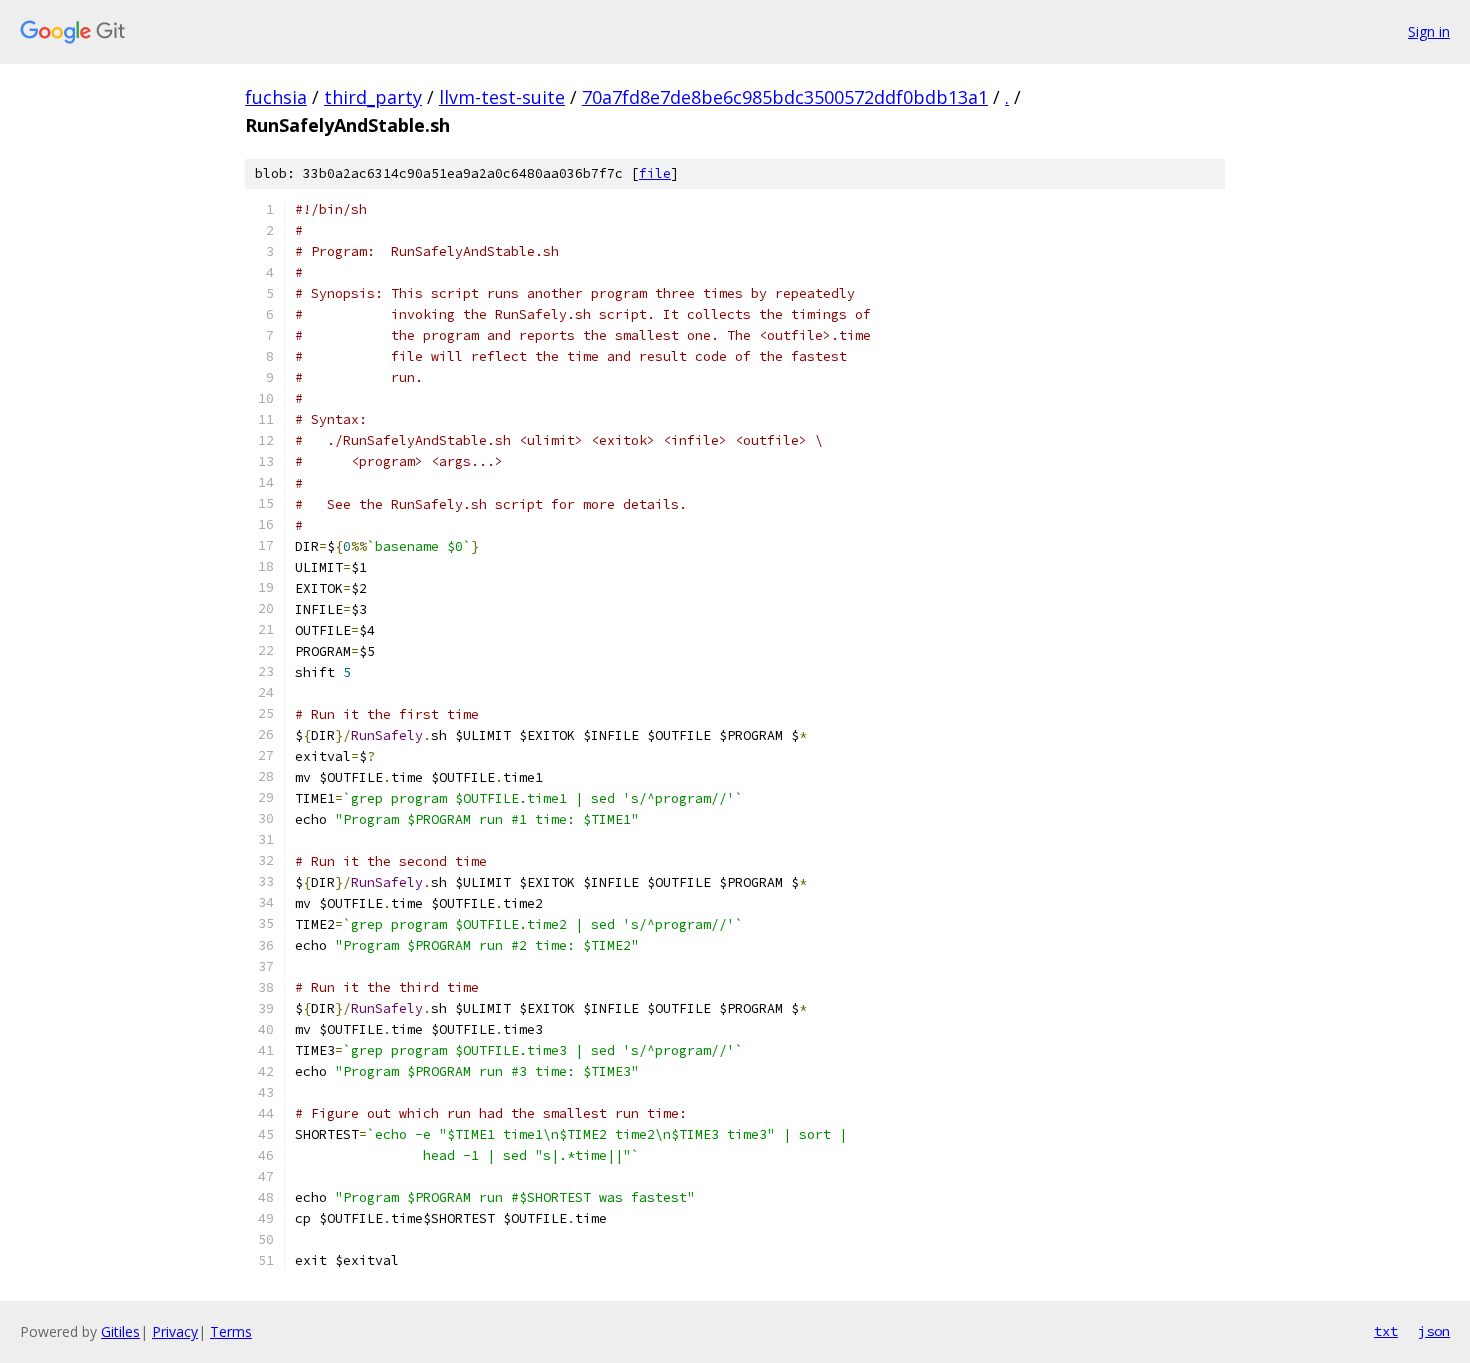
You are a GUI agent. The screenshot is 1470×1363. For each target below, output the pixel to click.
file (655, 173)
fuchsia (276, 97)
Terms (231, 1331)
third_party (373, 97)
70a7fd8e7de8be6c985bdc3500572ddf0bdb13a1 (785, 97)
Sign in (1429, 31)
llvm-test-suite (502, 97)
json (1434, 1331)
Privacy (175, 1331)
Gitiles (120, 1331)
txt (1386, 1331)
